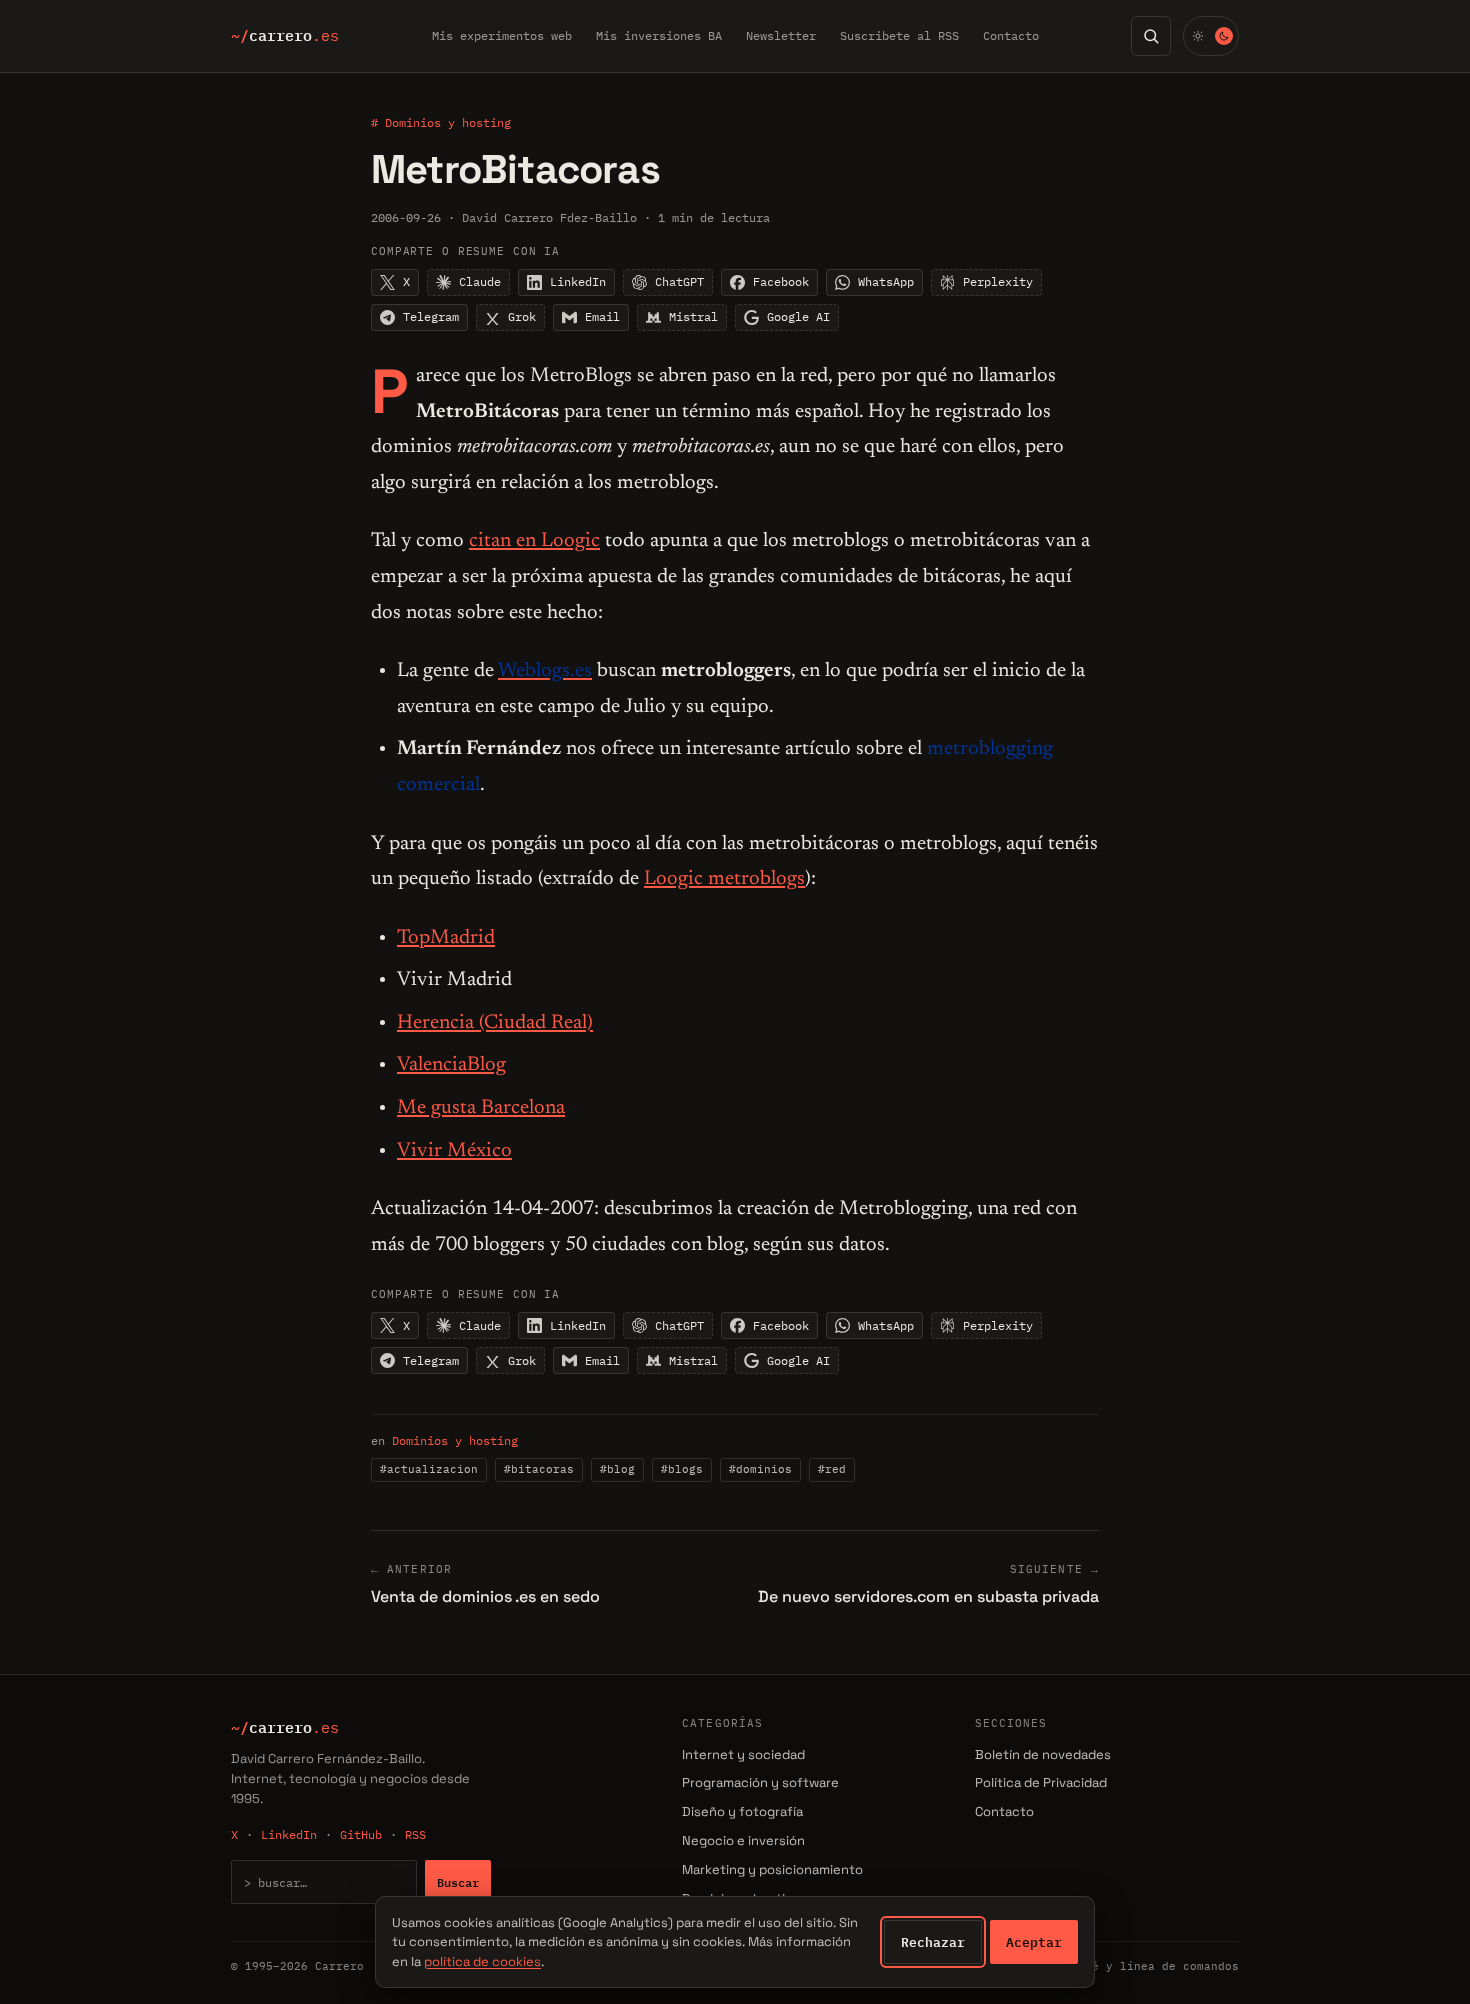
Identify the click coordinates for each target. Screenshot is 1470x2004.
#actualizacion (429, 1469)
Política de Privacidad (1041, 1782)
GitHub (361, 1834)
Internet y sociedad (743, 1754)
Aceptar (1034, 1942)
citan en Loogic (534, 541)
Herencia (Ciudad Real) (495, 1023)
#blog (617, 1469)
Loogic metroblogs (724, 879)
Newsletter (781, 35)
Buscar (458, 1882)
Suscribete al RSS (899, 35)
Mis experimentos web (502, 35)
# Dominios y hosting (441, 122)
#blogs (682, 1469)
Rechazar (933, 1942)
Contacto (1011, 35)
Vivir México (454, 1151)
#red (832, 1469)
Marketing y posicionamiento (772, 1869)
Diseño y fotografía (742, 1811)
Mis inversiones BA (659, 35)
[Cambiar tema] (1211, 36)
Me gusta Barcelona (481, 1108)
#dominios (760, 1469)
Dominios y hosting (455, 1440)
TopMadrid (446, 938)
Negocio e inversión (743, 1840)
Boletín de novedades (1043, 1754)
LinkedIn (289, 1834)
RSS (415, 1834)
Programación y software (760, 1782)
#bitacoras (539, 1469)
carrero (285, 36)
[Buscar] (1151, 36)
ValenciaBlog (451, 1065)
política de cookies (482, 1961)
